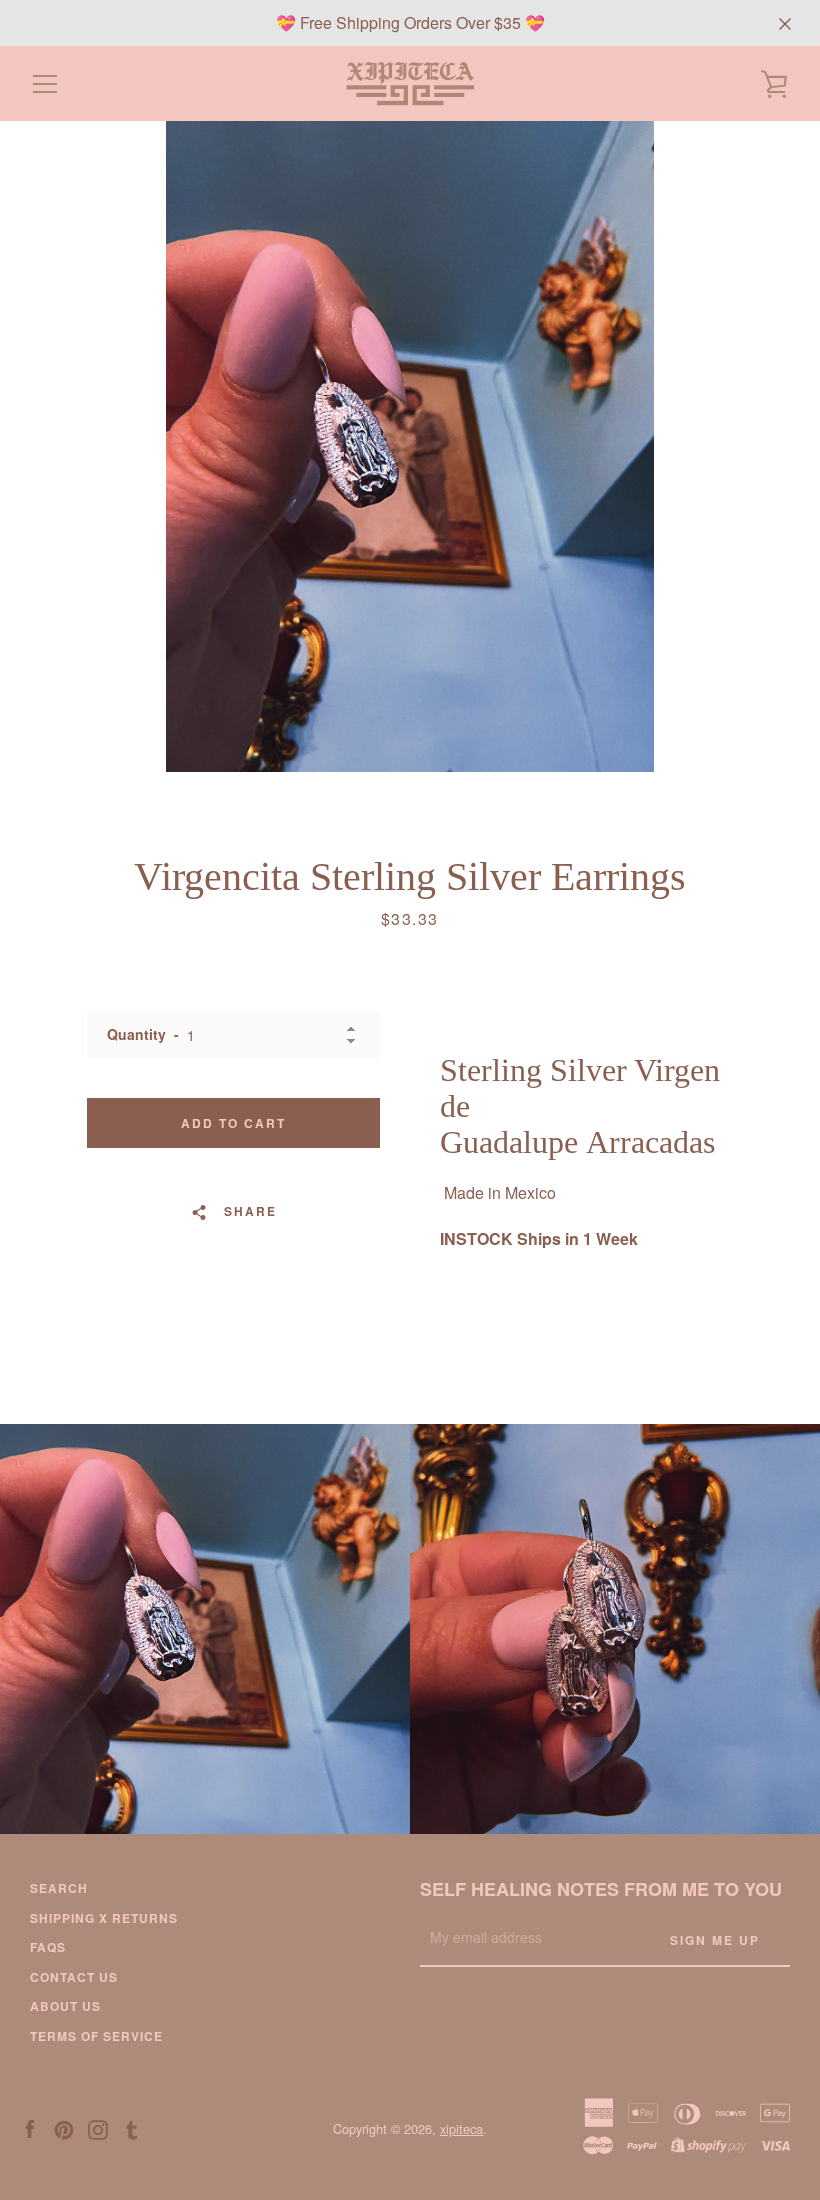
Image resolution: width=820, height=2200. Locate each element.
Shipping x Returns (104, 1918)
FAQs (48, 1947)
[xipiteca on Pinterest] (64, 2127)
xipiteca (461, 2128)
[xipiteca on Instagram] (98, 2127)
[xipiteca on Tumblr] (132, 2127)
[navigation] (45, 84)
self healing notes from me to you (601, 1889)
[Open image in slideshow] (410, 446)
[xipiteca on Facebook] (30, 2127)
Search (59, 1888)
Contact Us (74, 1977)
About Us (65, 2006)
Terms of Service (96, 2036)
